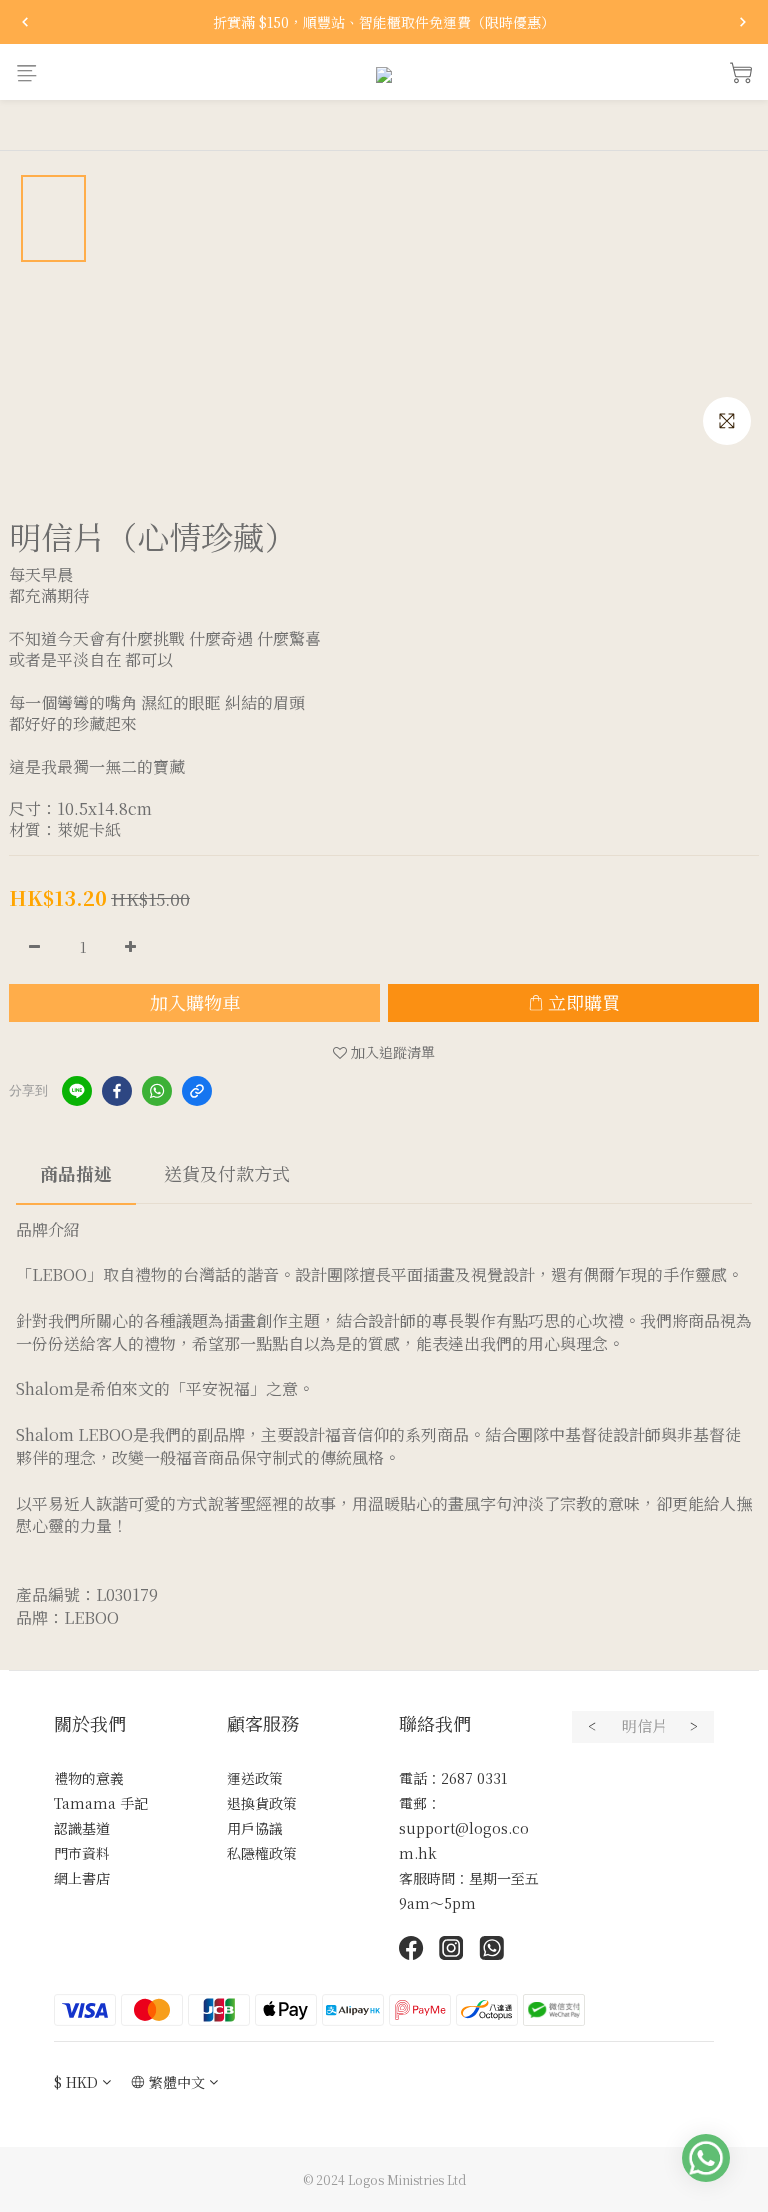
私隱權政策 (262, 1853)
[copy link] (197, 1091)
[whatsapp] (157, 1091)
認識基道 (82, 1828)
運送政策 (255, 1778)
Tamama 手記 (101, 1803)
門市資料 (82, 1853)
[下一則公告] (743, 22)
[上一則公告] (25, 22)
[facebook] (117, 1091)
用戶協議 (255, 1828)
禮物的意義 (89, 1778)
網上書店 (82, 1878)
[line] (77, 1091)
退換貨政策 (262, 1803)
